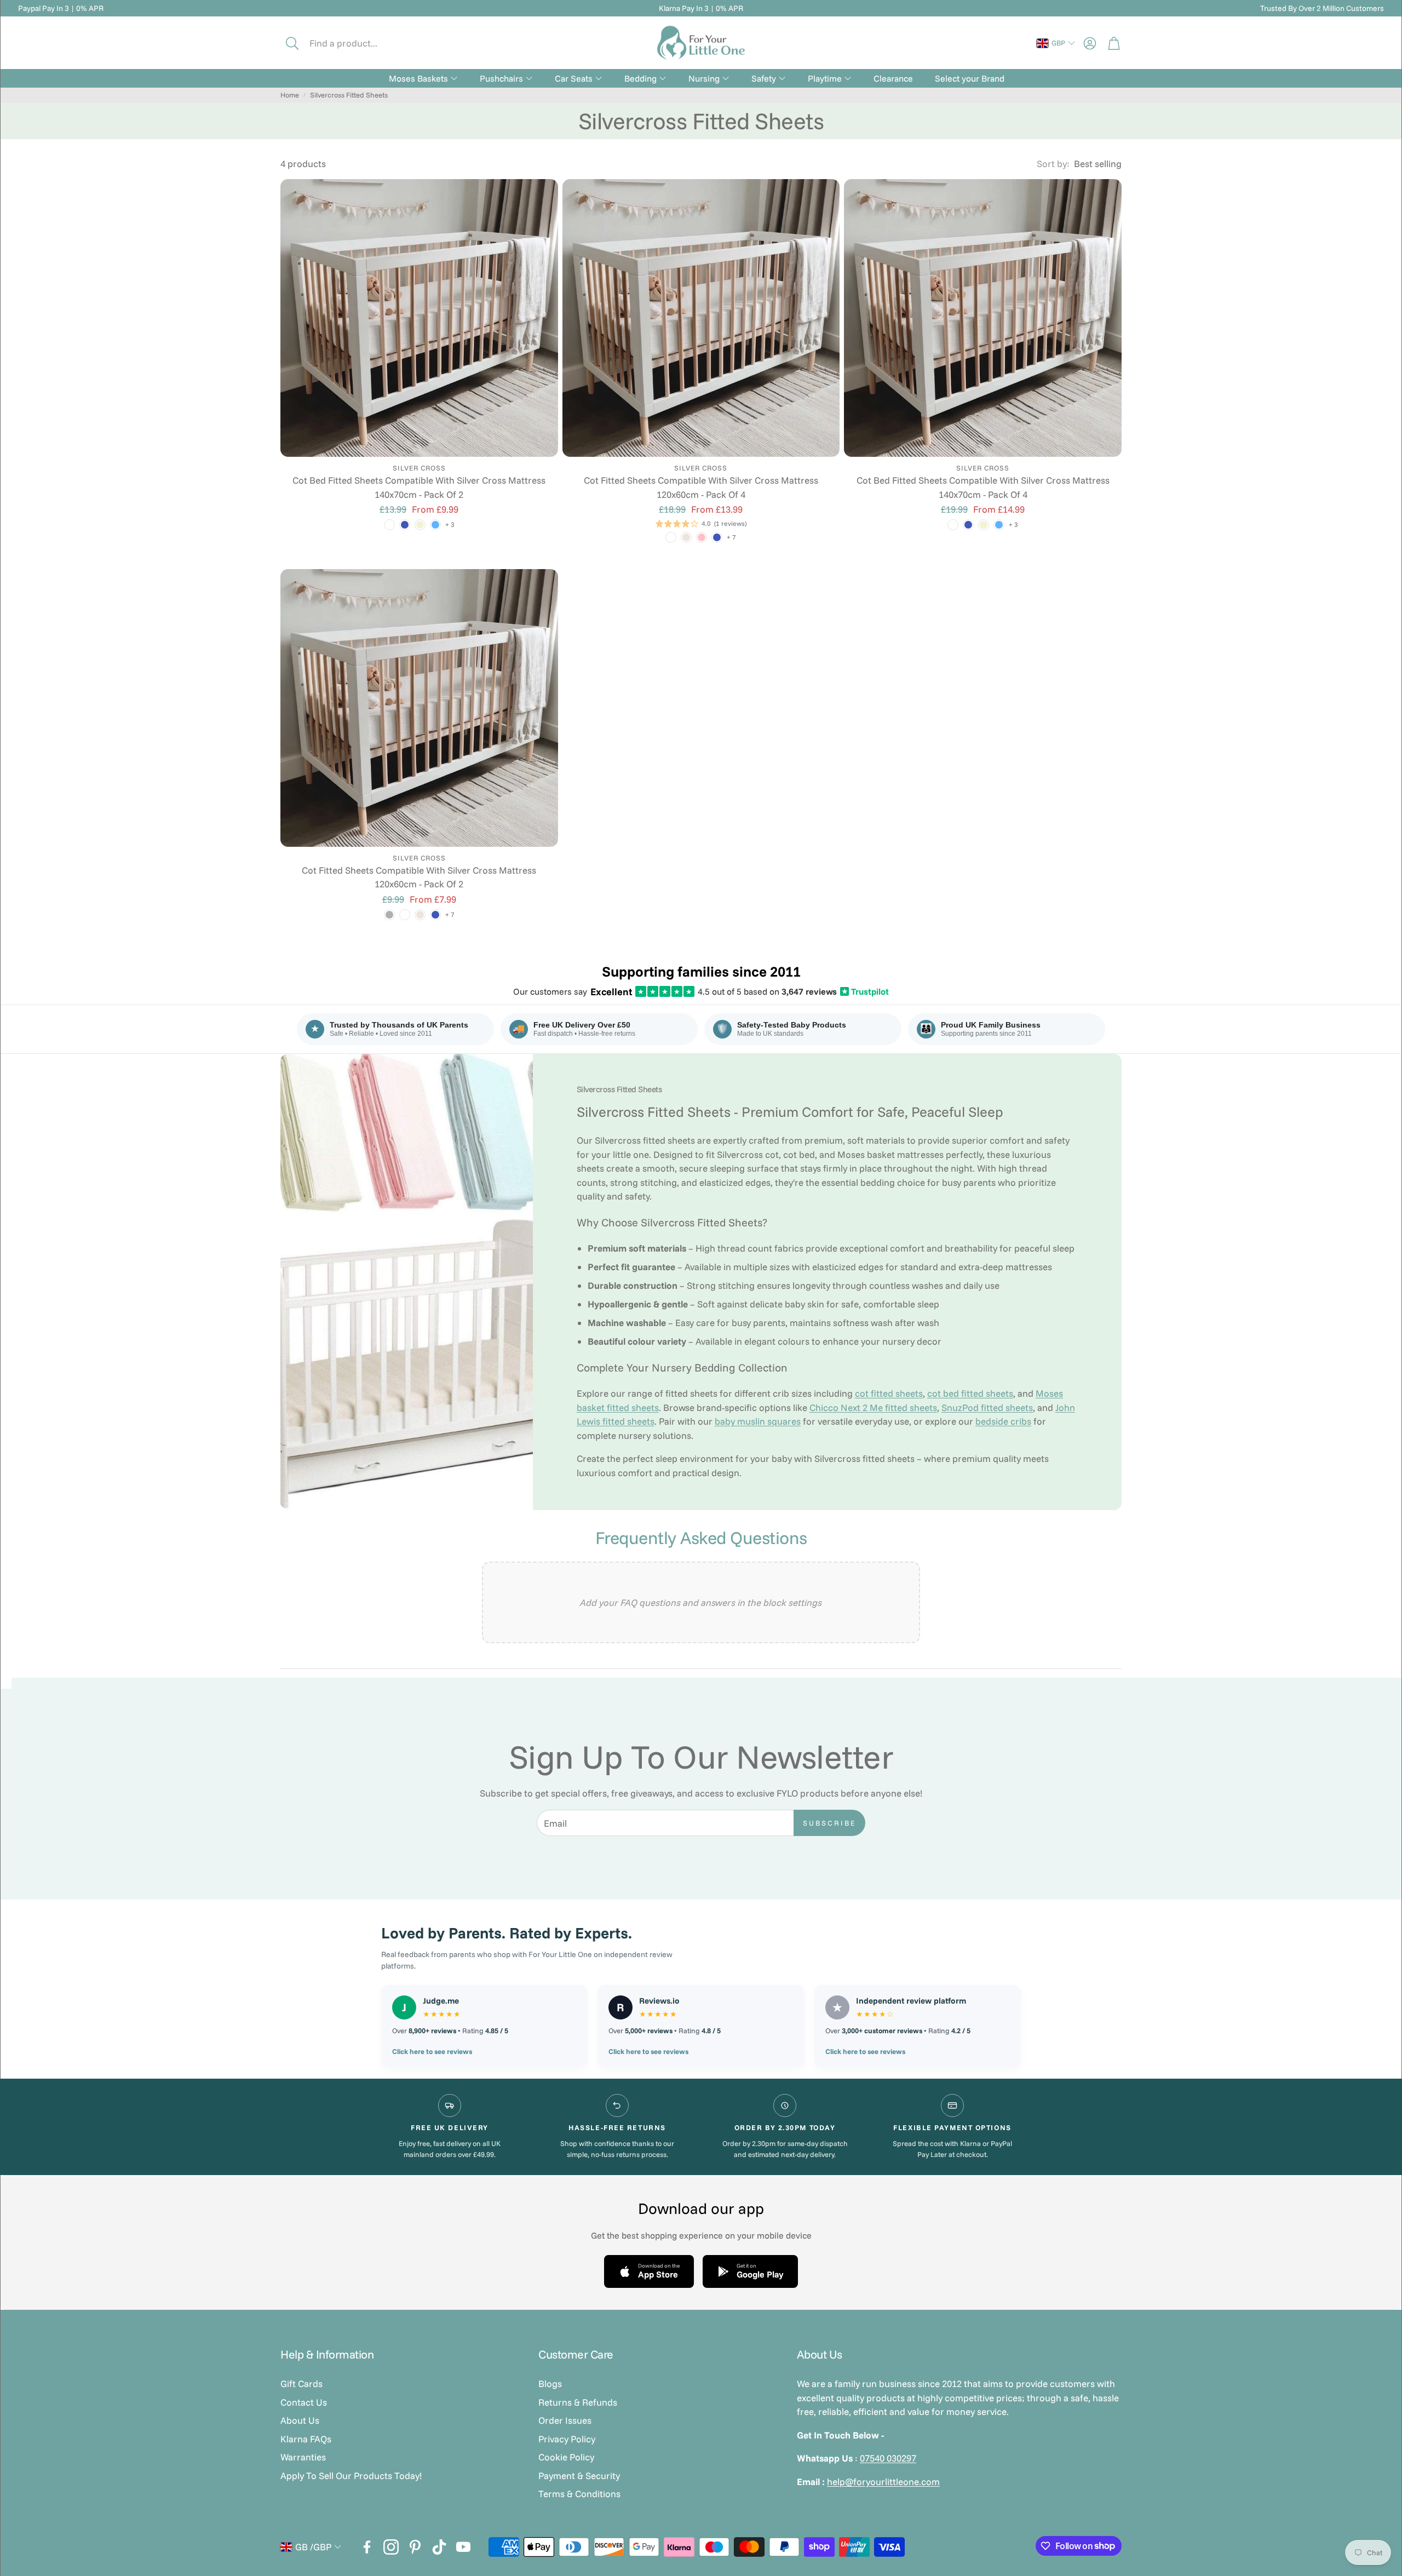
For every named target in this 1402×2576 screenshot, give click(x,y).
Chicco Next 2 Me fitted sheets (873, 1407)
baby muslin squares (758, 1421)
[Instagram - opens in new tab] (391, 2547)
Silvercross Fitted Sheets (349, 95)
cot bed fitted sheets (970, 1393)
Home (290, 95)
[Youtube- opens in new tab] (463, 2547)
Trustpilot (865, 991)
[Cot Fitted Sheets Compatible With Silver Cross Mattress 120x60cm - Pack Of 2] (419, 708)
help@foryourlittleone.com (883, 2482)
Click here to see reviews (432, 2051)
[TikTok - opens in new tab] (439, 2547)
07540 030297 (888, 2458)
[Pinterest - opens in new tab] (415, 2547)
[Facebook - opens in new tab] (367, 2547)
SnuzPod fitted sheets (987, 1407)
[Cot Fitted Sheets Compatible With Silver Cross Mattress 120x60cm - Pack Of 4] (701, 318)
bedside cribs (1003, 1421)
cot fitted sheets (889, 1393)
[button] (354, 43)
